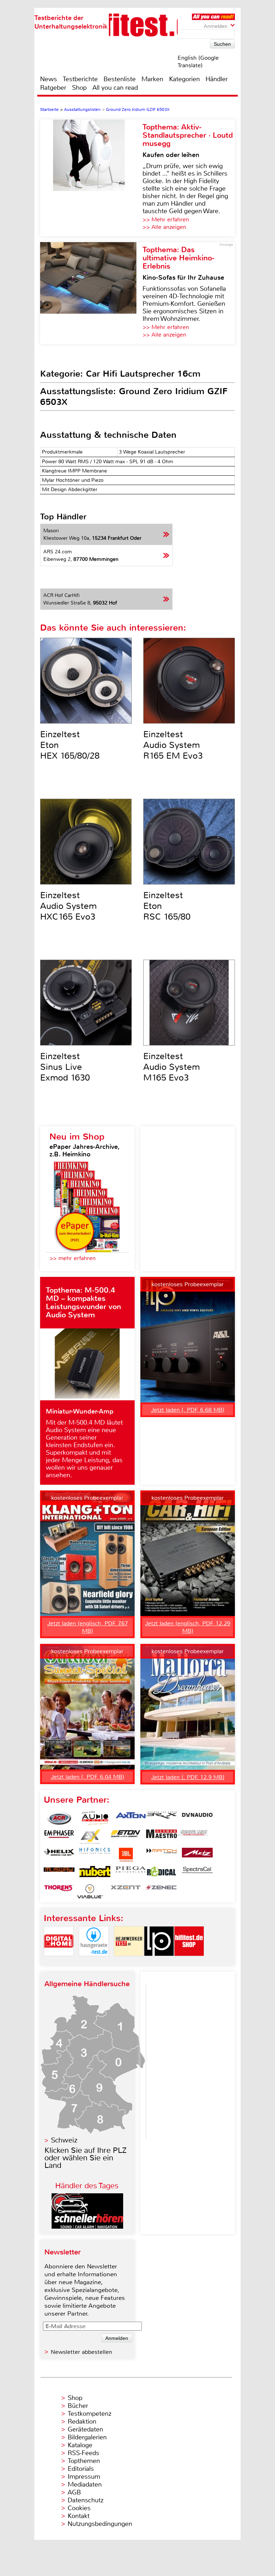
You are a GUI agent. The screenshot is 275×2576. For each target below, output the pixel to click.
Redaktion (82, 2421)
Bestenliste (120, 79)
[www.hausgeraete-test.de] (94, 1962)
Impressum (84, 2477)
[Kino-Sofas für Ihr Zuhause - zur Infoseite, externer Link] (91, 293)
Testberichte (80, 79)
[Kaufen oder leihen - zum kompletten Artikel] (91, 178)
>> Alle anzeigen (164, 227)
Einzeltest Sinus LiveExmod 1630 (65, 1067)
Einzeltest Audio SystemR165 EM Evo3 (173, 745)
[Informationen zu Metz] (197, 1855)
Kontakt (79, 2516)
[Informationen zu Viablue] (90, 1891)
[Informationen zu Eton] (126, 1837)
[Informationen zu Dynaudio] (197, 1818)
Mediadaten (85, 2484)
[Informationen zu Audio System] (95, 1818)
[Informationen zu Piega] (131, 1873)
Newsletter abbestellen (81, 2352)
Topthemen (84, 2461)
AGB (74, 2492)
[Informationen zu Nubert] (95, 1873)
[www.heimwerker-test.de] (129, 1962)
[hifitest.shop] (189, 1962)
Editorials (81, 2469)
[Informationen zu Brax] (161, 1818)
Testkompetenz (90, 2414)
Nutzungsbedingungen (100, 2524)
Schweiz (64, 2140)
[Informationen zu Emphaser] (59, 1837)
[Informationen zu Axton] (131, 1818)
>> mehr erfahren (73, 1258)
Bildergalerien (87, 2437)
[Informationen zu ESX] (90, 1837)
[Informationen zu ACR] (59, 1818)
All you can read (115, 88)
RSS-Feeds (83, 2453)
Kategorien (184, 79)
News (49, 79)
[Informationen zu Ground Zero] (192, 1837)
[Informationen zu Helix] (59, 1855)
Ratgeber (53, 88)
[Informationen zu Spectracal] (197, 1873)
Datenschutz (86, 2500)
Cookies (79, 2508)
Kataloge (80, 2445)
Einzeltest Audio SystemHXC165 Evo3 (68, 906)
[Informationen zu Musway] (59, 1873)
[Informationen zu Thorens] (59, 1891)
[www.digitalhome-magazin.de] (59, 1962)
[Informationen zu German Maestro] (161, 1837)
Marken (152, 79)
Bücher (78, 2406)
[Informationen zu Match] (161, 1855)
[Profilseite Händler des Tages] (87, 2227)
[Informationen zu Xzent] (126, 1891)
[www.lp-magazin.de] (159, 1962)
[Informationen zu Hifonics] (95, 1855)
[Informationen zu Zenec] (161, 1891)
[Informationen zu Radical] (161, 1873)
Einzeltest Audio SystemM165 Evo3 (172, 1067)
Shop (79, 88)
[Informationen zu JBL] (126, 1855)
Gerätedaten (85, 2429)
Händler (217, 79)
